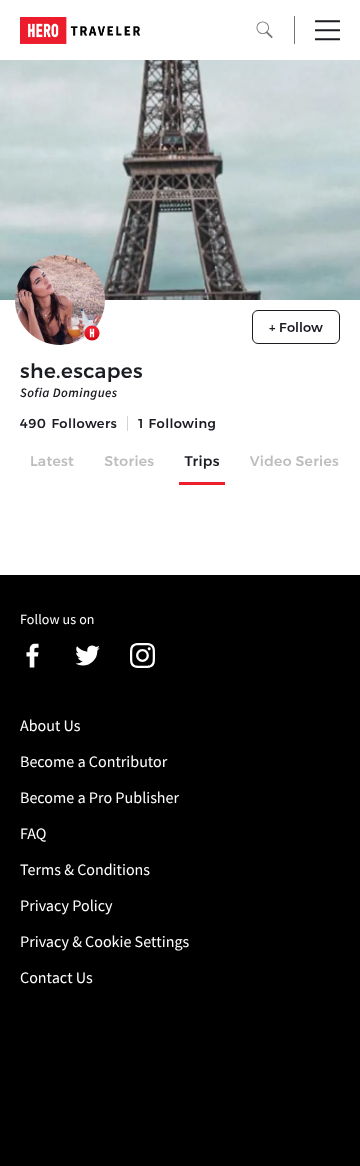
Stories (129, 461)
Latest (52, 461)
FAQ (33, 834)
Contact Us (56, 978)
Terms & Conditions (85, 870)
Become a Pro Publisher (99, 798)
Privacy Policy (66, 906)
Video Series (294, 461)
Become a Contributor (93, 762)
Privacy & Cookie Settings (104, 942)
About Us (50, 726)
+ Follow (296, 327)
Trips (201, 461)
